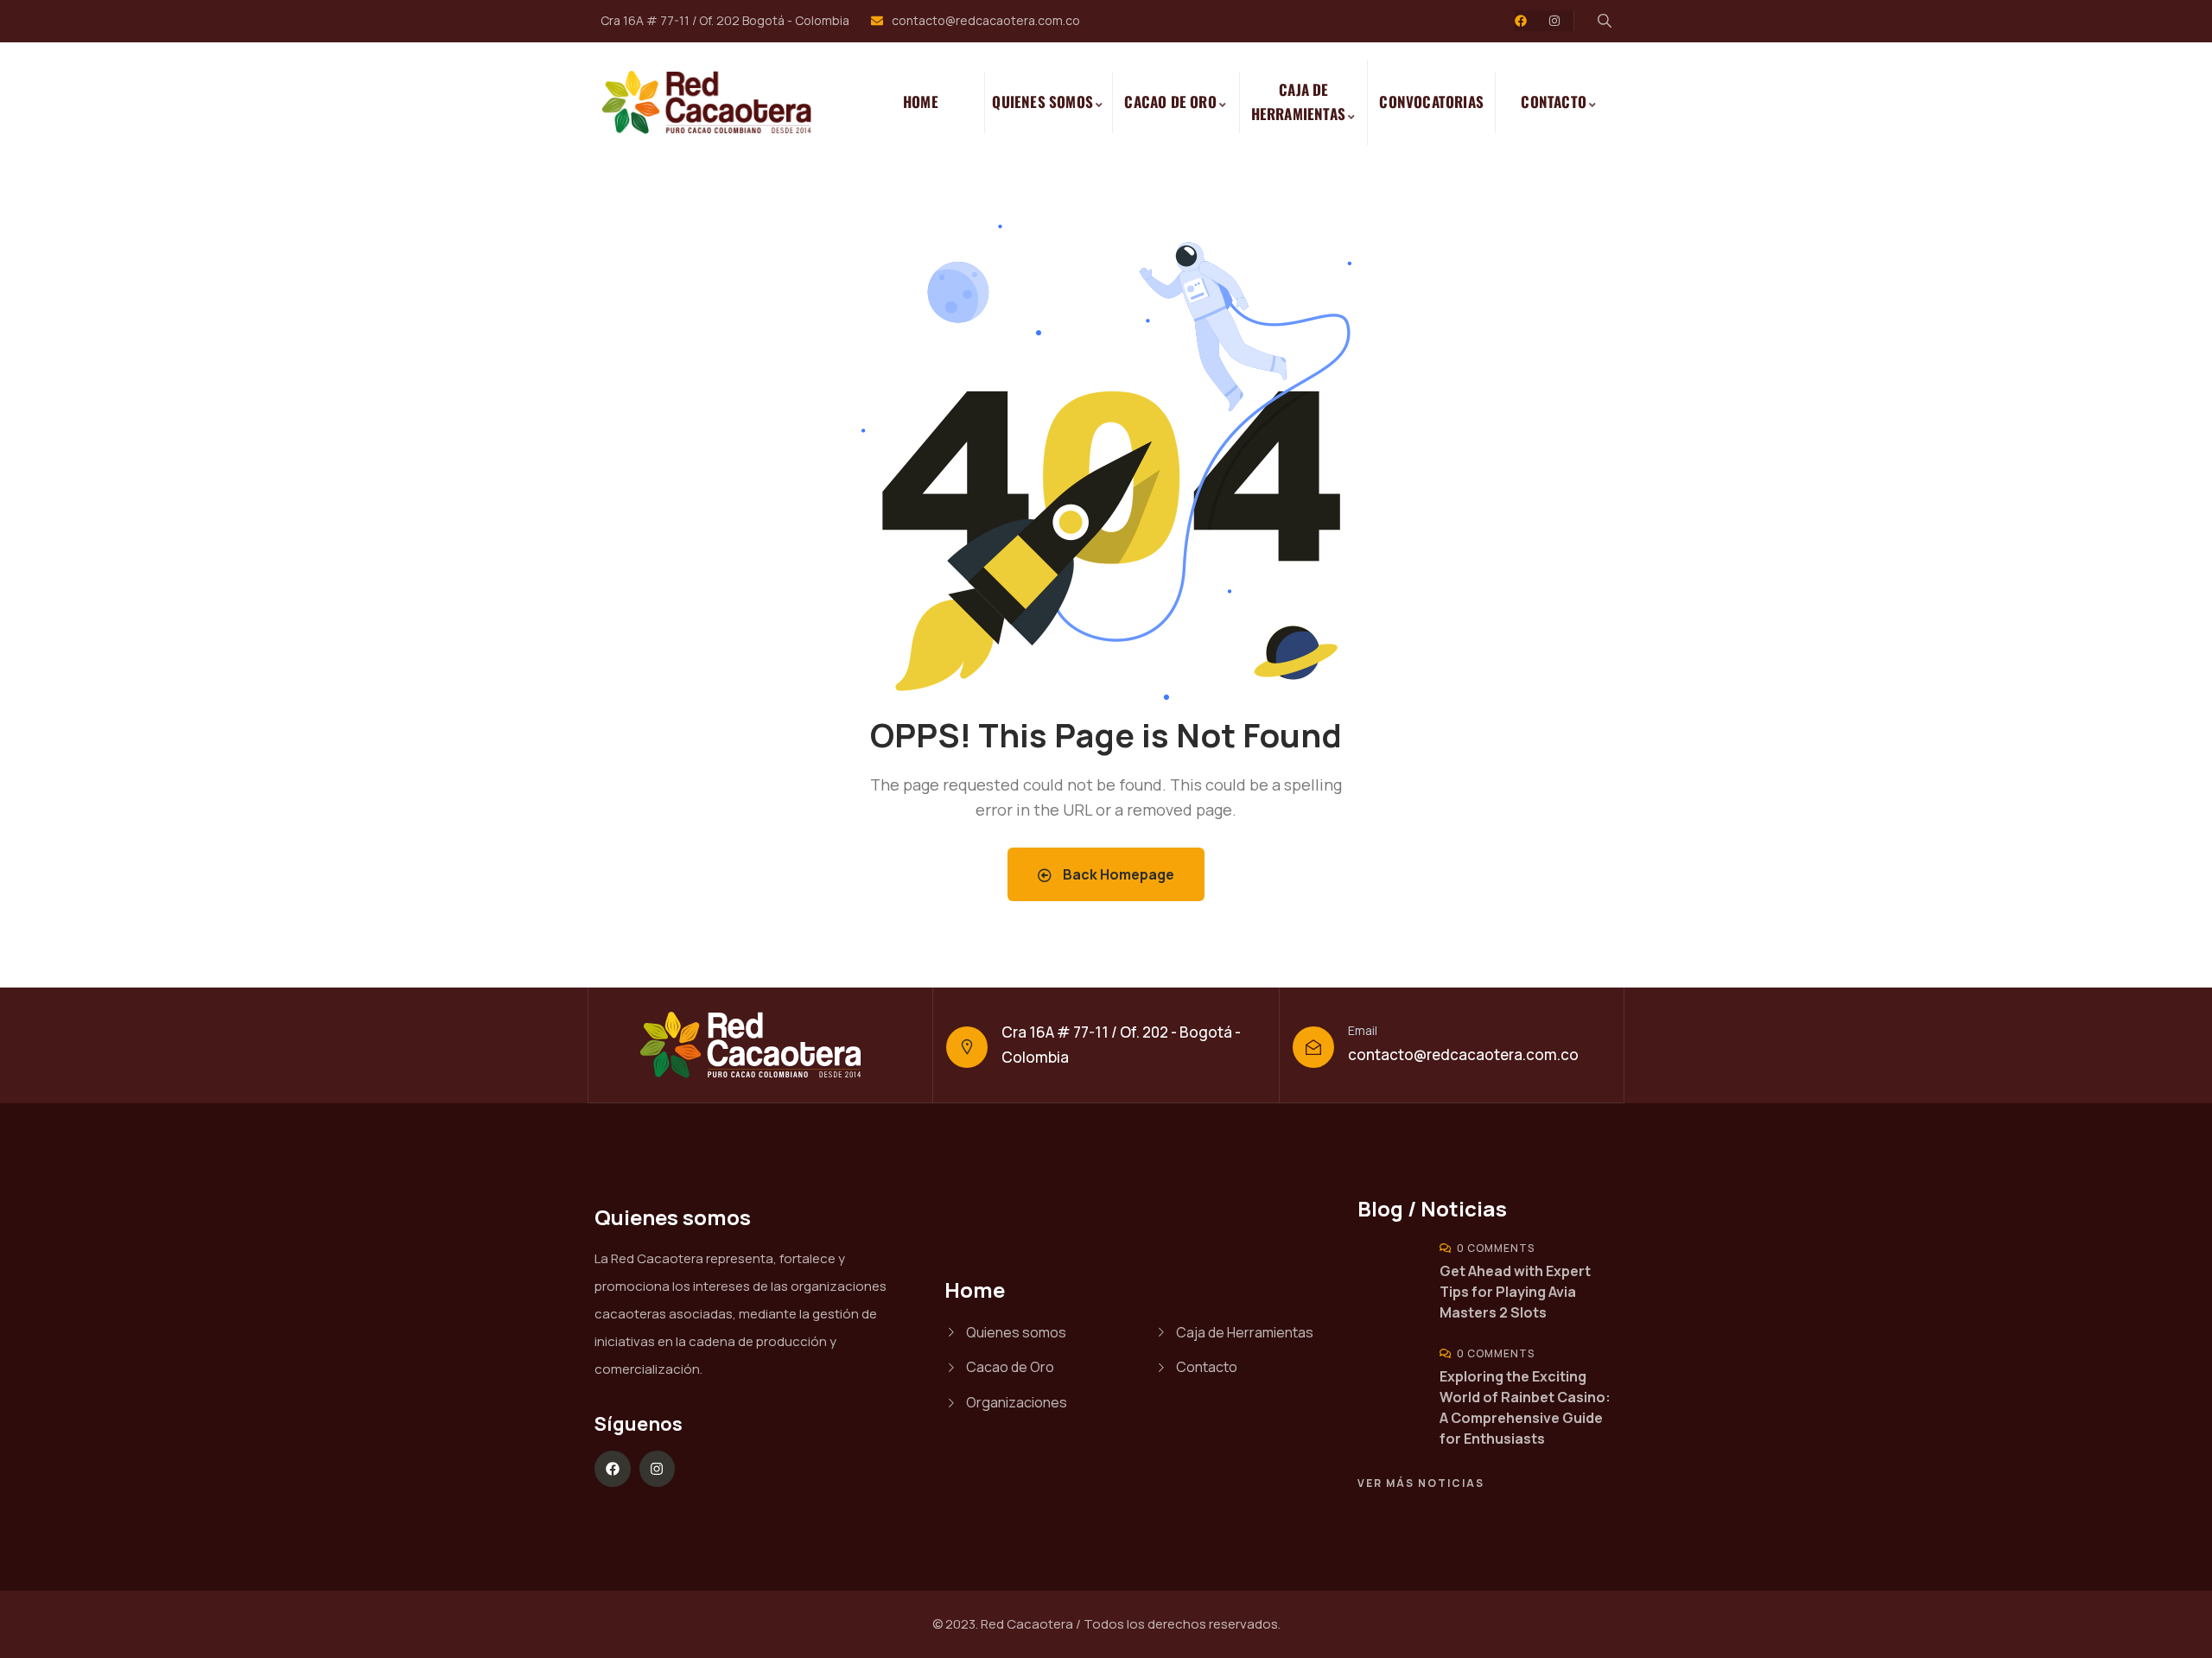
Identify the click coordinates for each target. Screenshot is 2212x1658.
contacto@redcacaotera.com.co (1463, 1055)
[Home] (716, 103)
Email (1363, 1030)
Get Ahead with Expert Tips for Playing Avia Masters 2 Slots (1515, 1292)
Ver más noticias (1421, 1483)
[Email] (1313, 1047)
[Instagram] (1554, 21)
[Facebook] (1521, 21)
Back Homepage (1117, 874)
